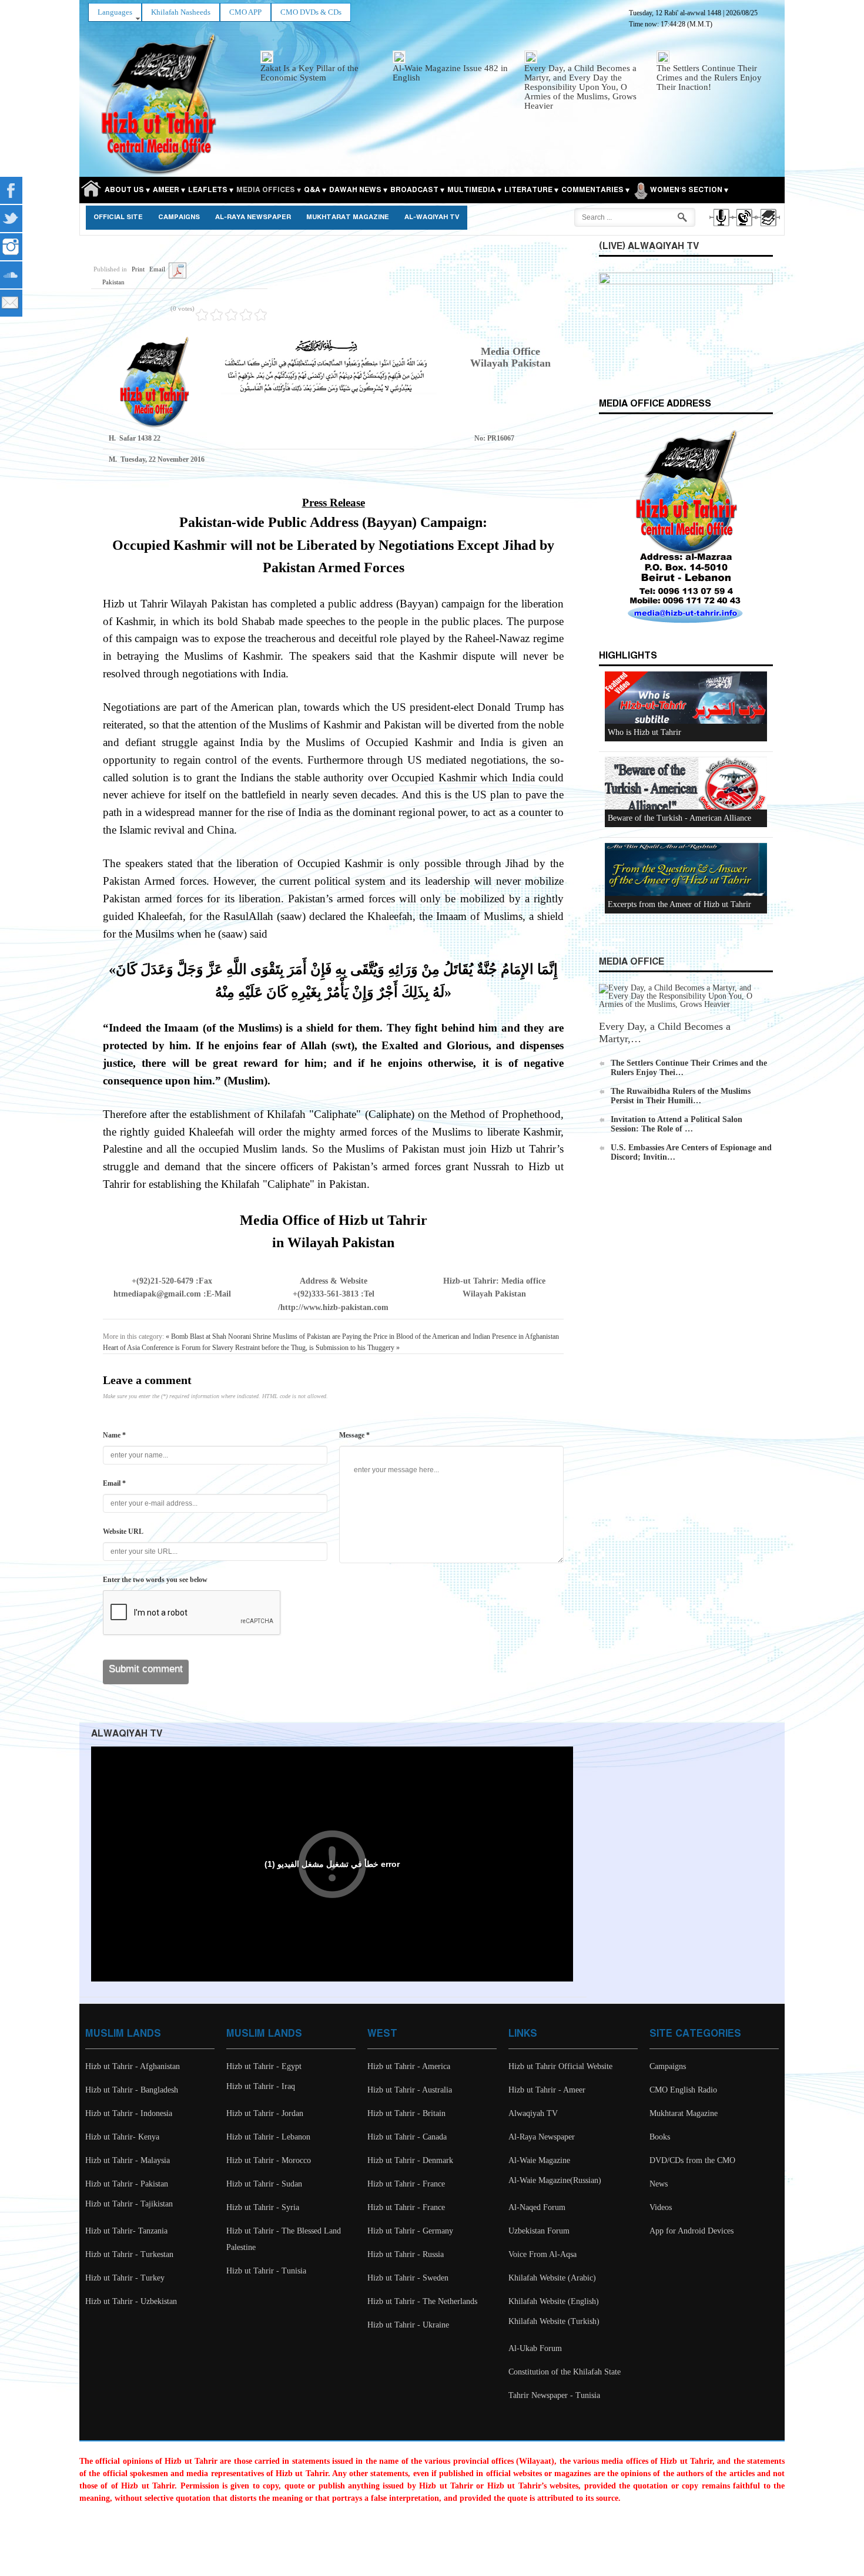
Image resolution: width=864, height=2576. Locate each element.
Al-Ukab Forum (535, 2348)
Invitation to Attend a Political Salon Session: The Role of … (677, 1124)
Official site (118, 217)
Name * (114, 1435)
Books (660, 2137)
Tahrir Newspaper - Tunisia (554, 2395)
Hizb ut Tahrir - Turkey (125, 2278)
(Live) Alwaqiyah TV (649, 246)
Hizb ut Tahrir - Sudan (264, 2184)
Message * (354, 1435)
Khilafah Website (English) (554, 2301)
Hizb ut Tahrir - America (409, 2066)
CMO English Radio (683, 2090)
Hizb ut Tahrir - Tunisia (266, 2271)
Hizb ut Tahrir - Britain (406, 2113)
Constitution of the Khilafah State (565, 2372)
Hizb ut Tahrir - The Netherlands (422, 2301)
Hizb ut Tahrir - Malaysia (128, 2160)
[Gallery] (767, 228)
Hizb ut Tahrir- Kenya (122, 2137)
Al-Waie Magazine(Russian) (555, 2180)
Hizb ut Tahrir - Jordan (265, 2113)
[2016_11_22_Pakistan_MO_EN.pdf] (178, 270)
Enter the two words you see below (155, 1580)
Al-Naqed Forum (537, 2207)
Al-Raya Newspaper (253, 217)
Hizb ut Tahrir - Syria (263, 2207)
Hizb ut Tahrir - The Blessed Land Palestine (284, 2239)
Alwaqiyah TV (533, 2113)
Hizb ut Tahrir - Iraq (261, 2086)
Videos (661, 2207)
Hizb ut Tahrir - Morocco (269, 2160)
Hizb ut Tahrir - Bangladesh (132, 2090)
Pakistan (113, 282)
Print (138, 269)
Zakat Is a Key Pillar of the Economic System (309, 73)
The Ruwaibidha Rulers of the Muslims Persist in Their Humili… (681, 1096)
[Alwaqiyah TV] (744, 228)
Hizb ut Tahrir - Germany (410, 2231)
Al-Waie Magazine (539, 2160)
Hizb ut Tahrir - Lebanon (268, 2137)
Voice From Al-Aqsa (542, 2254)
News (659, 2184)
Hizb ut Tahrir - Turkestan (129, 2254)
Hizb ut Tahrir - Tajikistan (129, 2204)
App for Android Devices (691, 2231)
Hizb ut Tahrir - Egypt (264, 2066)
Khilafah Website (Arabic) (552, 2278)
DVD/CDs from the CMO (692, 2160)
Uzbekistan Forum (539, 2231)
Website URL (123, 1532)
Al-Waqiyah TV (432, 217)
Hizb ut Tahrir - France (406, 2184)
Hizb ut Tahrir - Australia (410, 2090)
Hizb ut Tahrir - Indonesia (129, 2113)
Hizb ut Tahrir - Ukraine (408, 2325)
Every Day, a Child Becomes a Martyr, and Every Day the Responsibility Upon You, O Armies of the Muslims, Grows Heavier (580, 87)
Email (157, 269)
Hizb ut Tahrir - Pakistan (127, 2184)
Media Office (632, 962)
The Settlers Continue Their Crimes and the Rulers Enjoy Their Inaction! (709, 78)
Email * (114, 1483)
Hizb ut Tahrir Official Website (560, 2066)
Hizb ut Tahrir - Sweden (408, 2278)
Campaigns (179, 217)
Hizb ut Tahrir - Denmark (410, 2160)
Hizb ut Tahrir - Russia (406, 2254)
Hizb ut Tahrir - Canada (407, 2137)
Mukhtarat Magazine (348, 217)
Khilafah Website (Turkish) (554, 2321)
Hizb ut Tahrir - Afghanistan (133, 2066)
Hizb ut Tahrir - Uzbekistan (131, 2301)
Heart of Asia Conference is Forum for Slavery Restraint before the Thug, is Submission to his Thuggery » (251, 1348)
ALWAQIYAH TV (127, 1734)
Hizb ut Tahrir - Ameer (547, 2090)
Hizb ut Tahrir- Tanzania (126, 2231)
